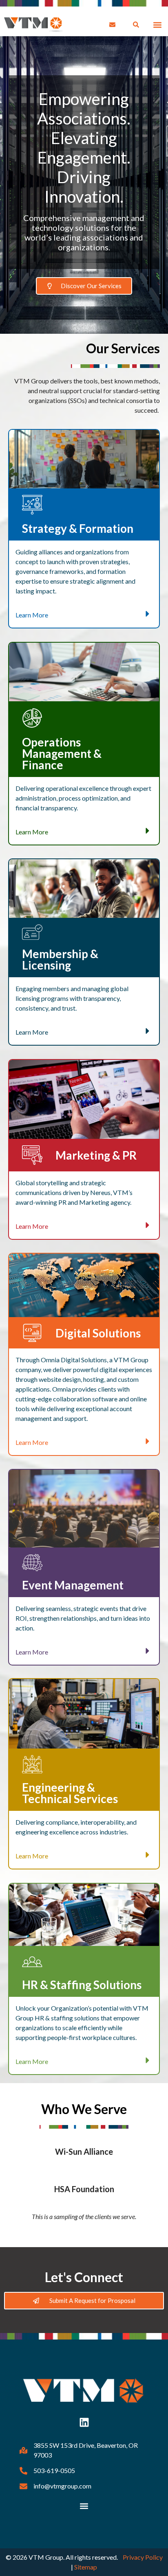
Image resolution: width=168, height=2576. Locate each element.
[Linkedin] (84, 2422)
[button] (157, 25)
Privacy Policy (143, 2557)
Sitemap (86, 2567)
